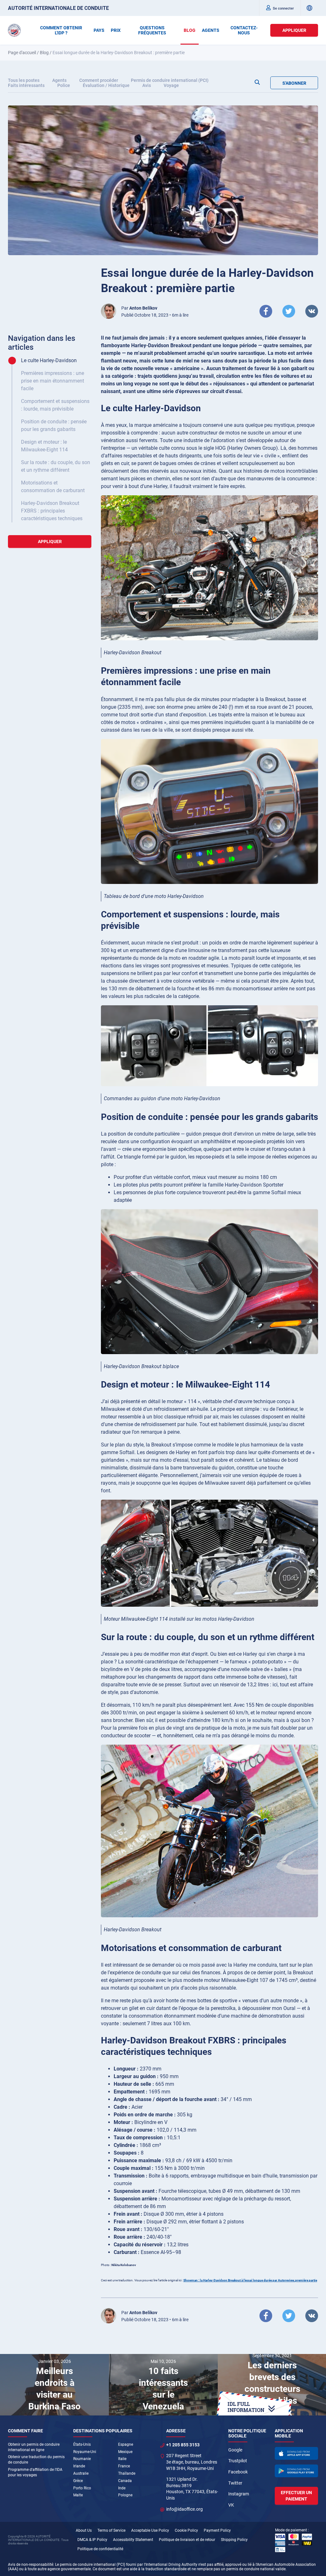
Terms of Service (111, 2530)
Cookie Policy (186, 2530)
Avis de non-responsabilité (31, 2565)
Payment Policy (217, 2530)
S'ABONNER (294, 83)
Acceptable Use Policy (150, 2530)
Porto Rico (82, 2488)
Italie (122, 2459)
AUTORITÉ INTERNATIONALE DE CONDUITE (58, 8)
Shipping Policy (234, 2540)
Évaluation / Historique (106, 85)
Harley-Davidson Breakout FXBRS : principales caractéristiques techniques (52, 511)
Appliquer (294, 30)
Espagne (126, 2444)
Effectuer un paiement (296, 2496)
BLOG (190, 30)
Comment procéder (99, 80)
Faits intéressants (26, 85)
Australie (81, 2473)
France (124, 2466)
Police (64, 85)
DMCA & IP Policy (92, 2540)
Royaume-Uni (85, 2452)
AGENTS (211, 30)
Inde (122, 2488)
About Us (84, 2530)
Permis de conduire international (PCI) (170, 80)
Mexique (125, 2452)
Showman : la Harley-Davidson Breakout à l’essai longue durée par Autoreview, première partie (250, 2280)
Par (139, 308)
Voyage (171, 85)
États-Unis (82, 2444)
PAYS (99, 30)
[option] (54, 2385)
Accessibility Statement (133, 2540)
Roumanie (82, 2459)
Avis (147, 85)
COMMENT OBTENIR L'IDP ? (61, 30)
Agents (59, 80)
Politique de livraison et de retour (187, 2540)
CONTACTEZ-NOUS (244, 30)
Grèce (78, 2481)
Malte (78, 2495)
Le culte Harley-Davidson (49, 360)
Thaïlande (127, 2473)
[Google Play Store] (296, 2471)
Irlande (79, 2466)
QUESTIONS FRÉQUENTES (152, 30)
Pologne (125, 2495)
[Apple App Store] (296, 2453)
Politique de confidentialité (100, 2549)
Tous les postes (24, 80)
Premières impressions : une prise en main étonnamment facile (53, 381)
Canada (125, 2481)
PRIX (116, 30)
